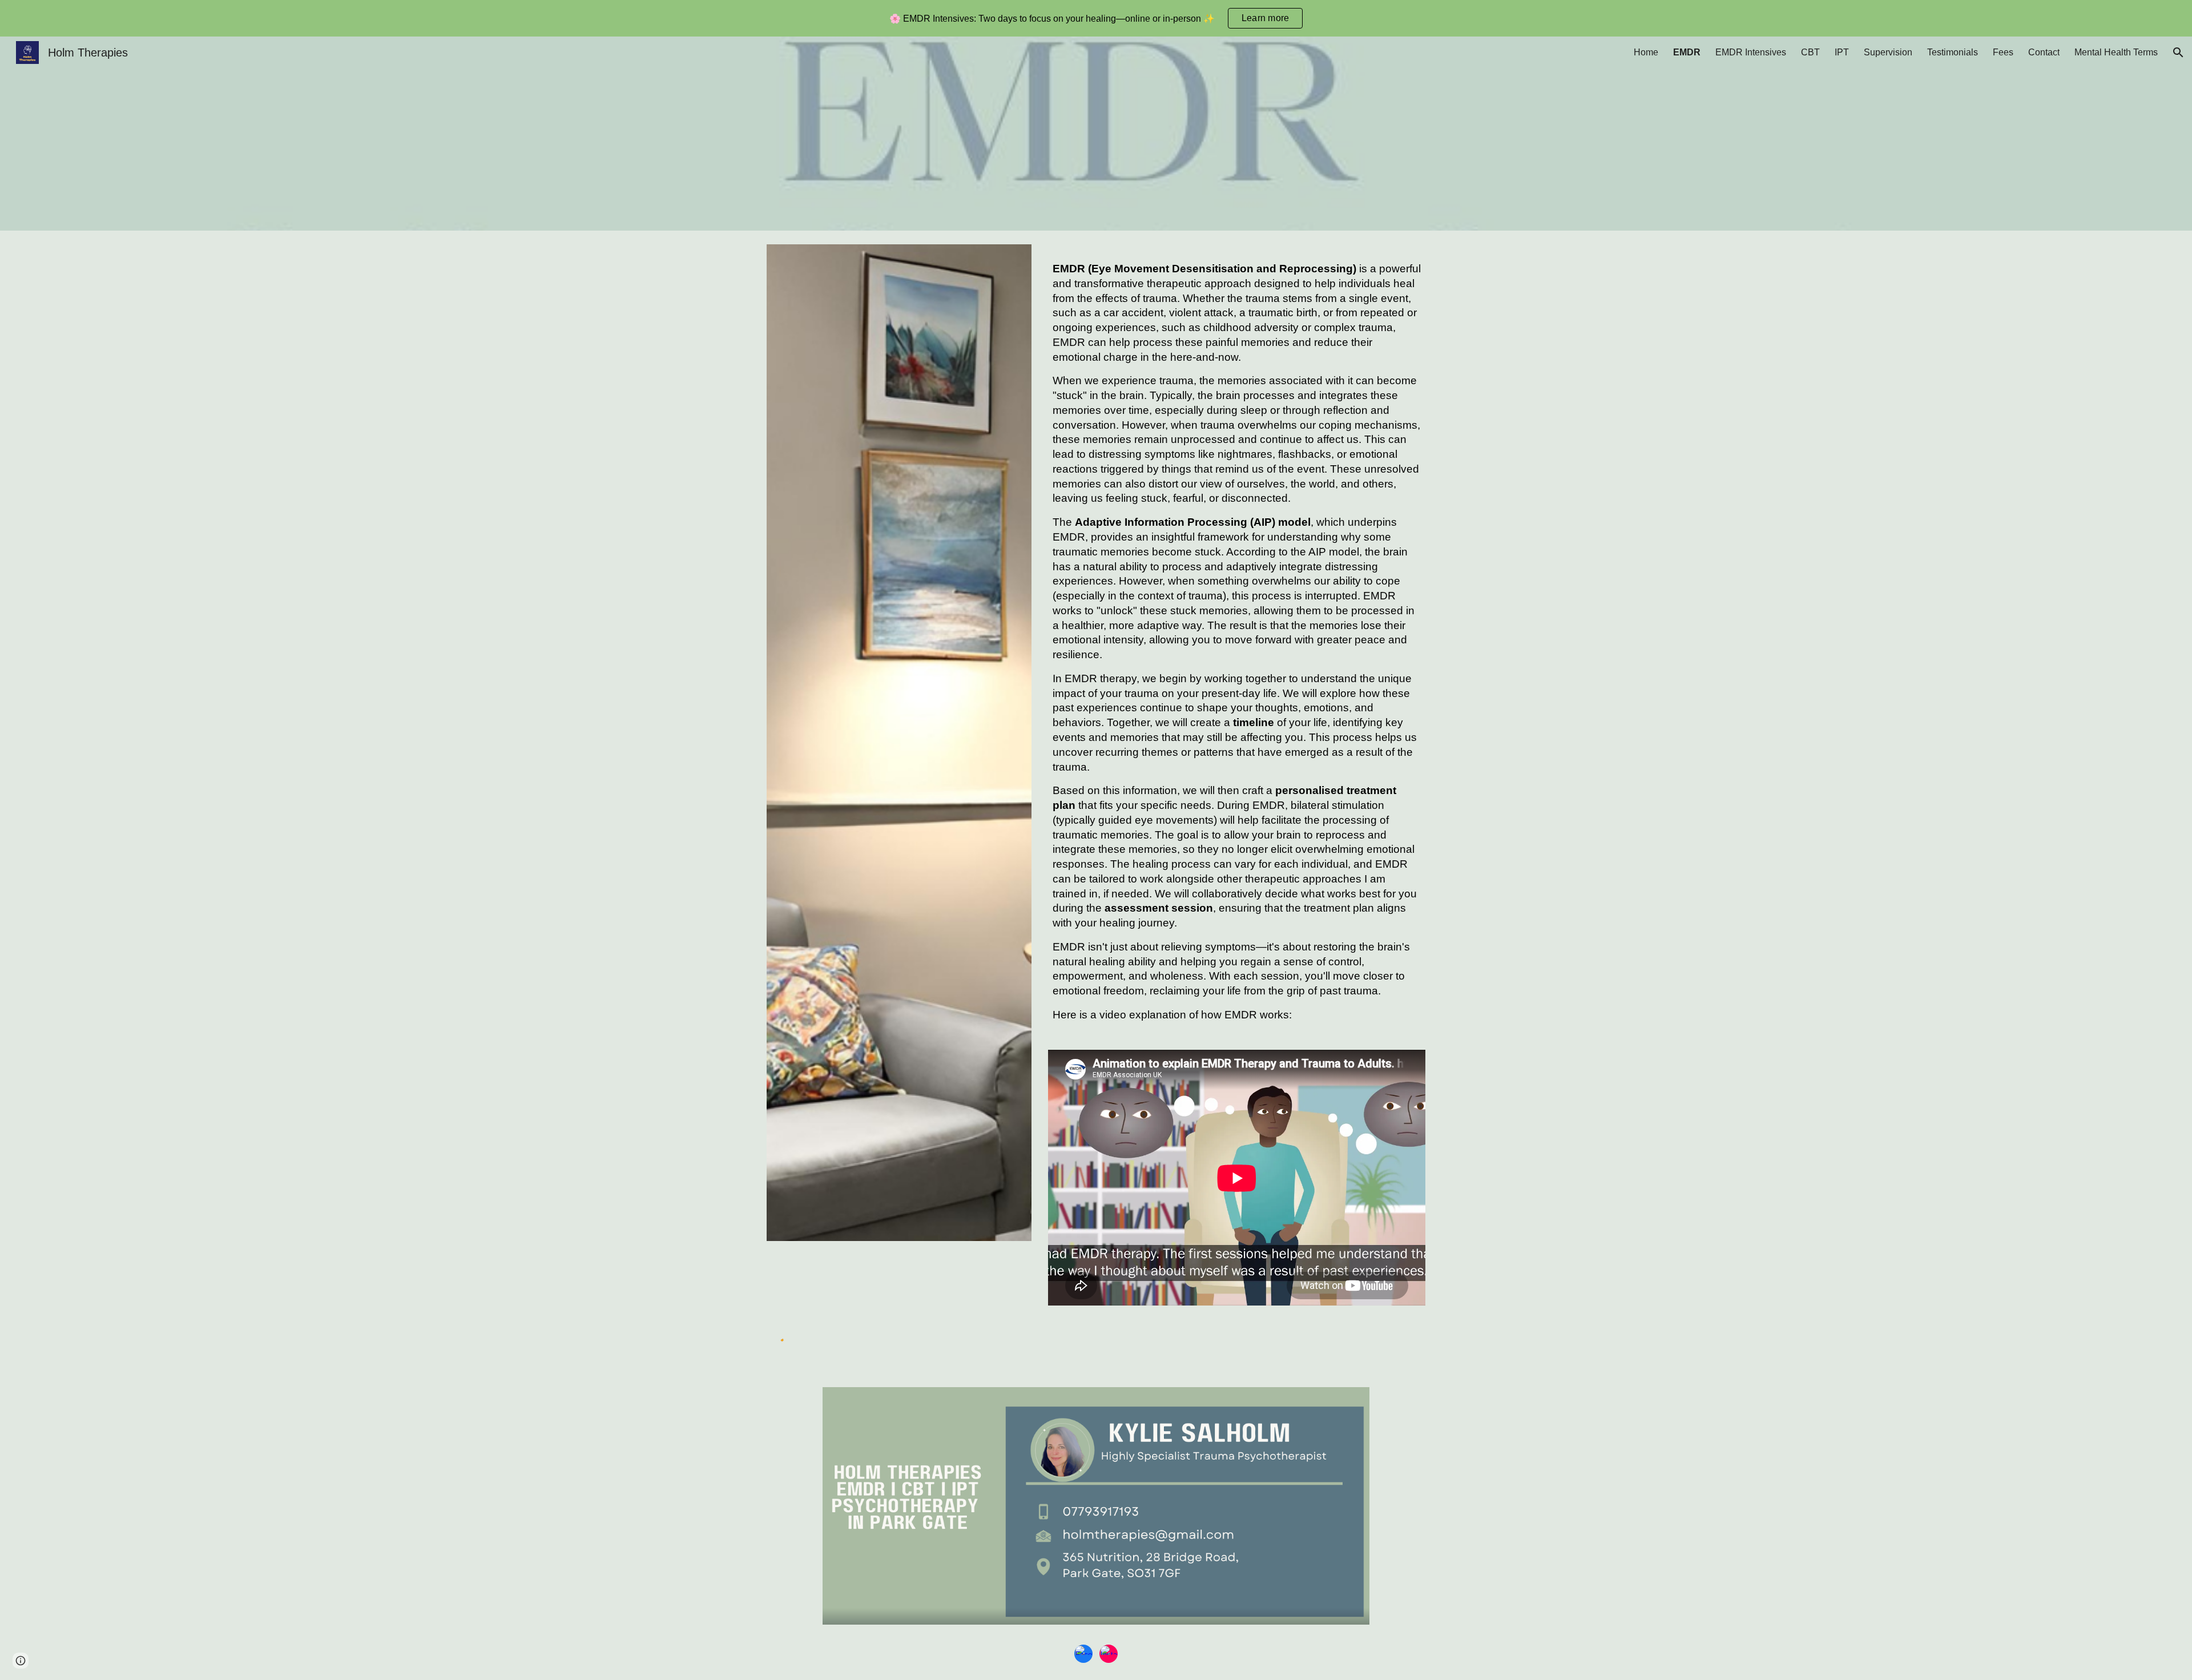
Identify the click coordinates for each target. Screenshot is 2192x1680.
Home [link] (1646, 52)
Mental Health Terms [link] (2116, 52)
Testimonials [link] (1953, 52)
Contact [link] (2044, 52)
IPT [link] (1842, 52)
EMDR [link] (1687, 52)
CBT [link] (1810, 52)
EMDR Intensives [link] (1751, 52)
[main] (1237, 647)
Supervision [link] (1888, 52)
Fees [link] (2003, 52)
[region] (1096, 18)
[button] (2178, 53)
